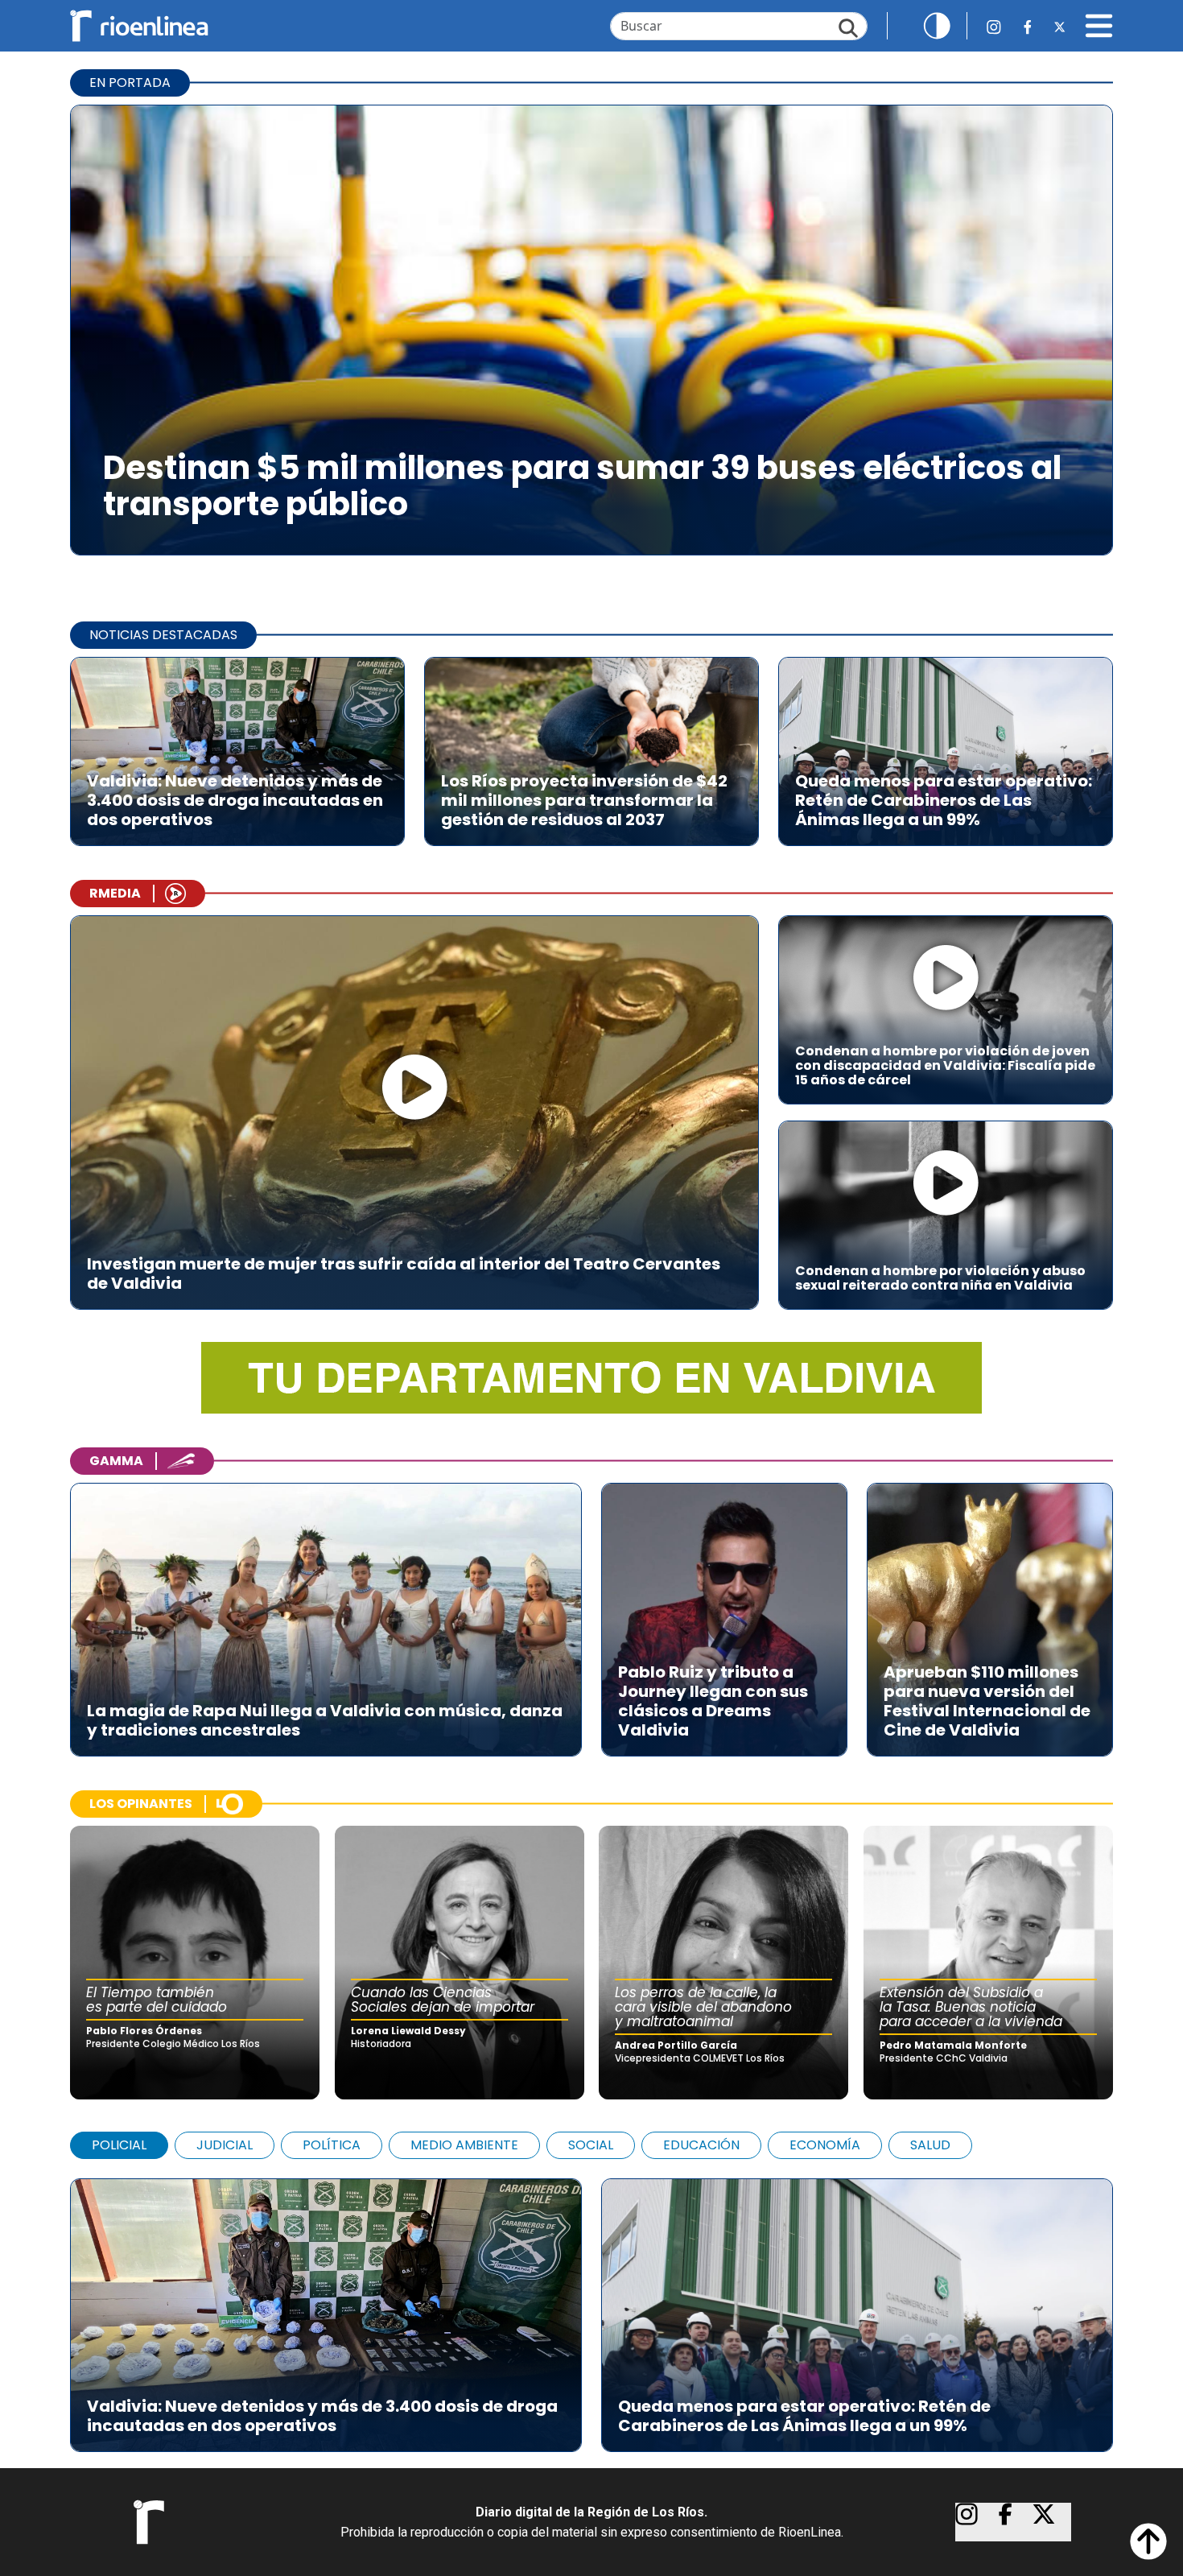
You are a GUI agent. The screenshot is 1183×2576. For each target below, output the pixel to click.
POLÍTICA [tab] (332, 2145)
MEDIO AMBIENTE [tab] (464, 2145)
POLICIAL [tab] (119, 2145)
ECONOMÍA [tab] (825, 2145)
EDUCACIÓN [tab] (701, 2145)
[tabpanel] (591, 2307)
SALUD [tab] (930, 2145)
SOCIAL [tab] (591, 2145)
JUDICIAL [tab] (225, 2145)
